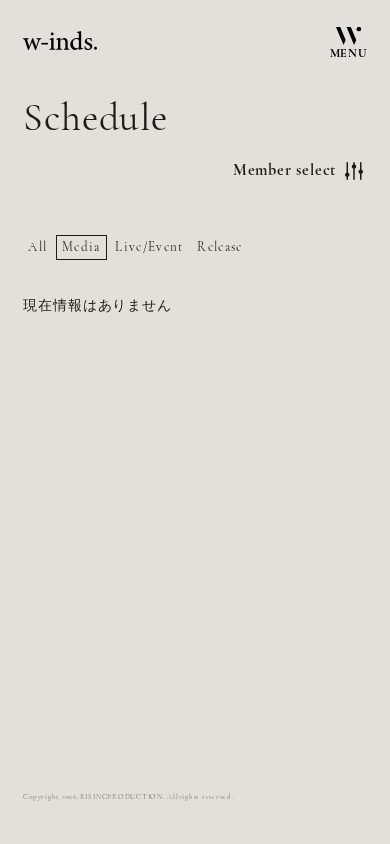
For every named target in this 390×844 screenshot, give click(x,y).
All (37, 247)
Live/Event (149, 247)
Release (219, 247)
